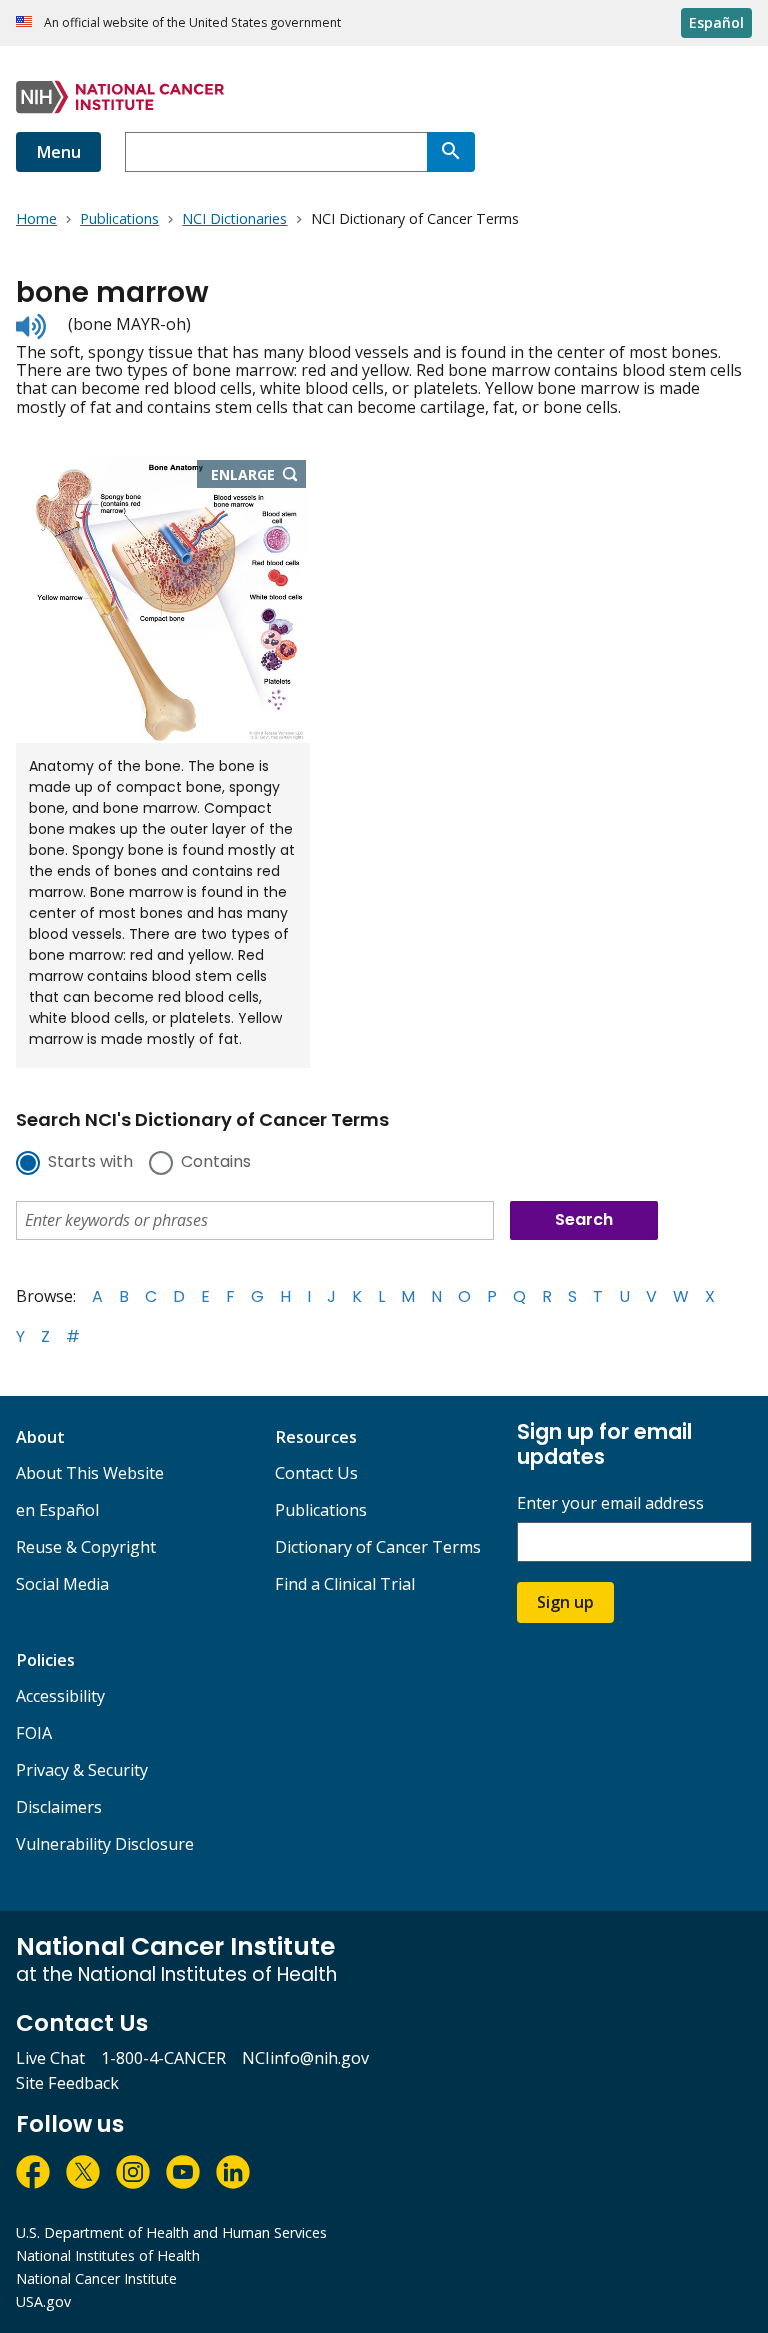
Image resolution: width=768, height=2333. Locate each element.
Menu (58, 152)
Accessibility (60, 1696)
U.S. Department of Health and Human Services (171, 2232)
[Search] (451, 152)
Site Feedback (67, 2083)
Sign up (565, 1602)
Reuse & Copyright (86, 1547)
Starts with (90, 1163)
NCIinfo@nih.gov (305, 2058)
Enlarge (259, 476)
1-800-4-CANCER (163, 2058)
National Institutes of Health (108, 2255)
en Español (57, 1510)
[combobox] (276, 152)
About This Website (90, 1473)
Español (716, 22)
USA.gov (43, 2301)
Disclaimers (59, 1807)
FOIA (34, 1733)
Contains (216, 1163)
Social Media (62, 1584)
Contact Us (316, 1473)
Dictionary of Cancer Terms (378, 1547)
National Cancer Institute (96, 2278)
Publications (321, 1510)
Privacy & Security (82, 1770)
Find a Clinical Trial (345, 1584)
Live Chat (50, 2058)
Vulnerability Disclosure (105, 1844)
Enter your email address (610, 1503)
